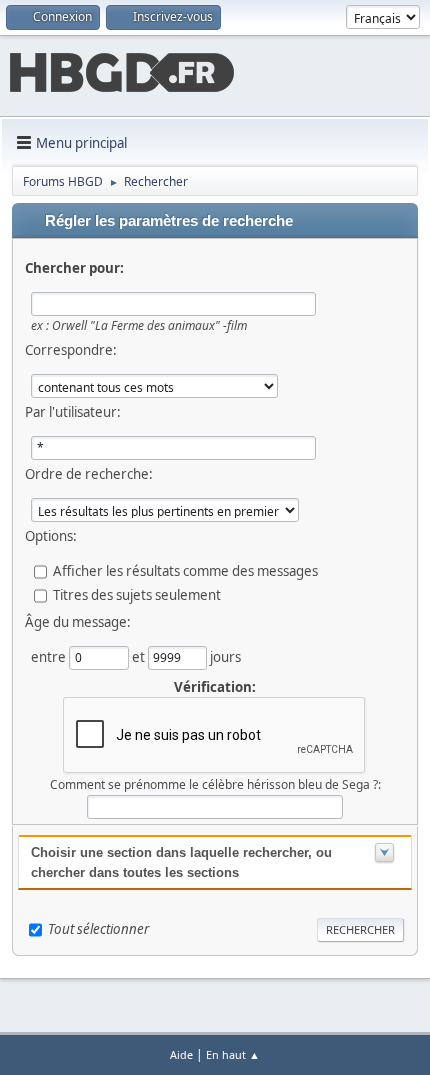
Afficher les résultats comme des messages (185, 571)
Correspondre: (71, 350)
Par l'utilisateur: (73, 412)
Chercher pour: (74, 268)
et (140, 657)
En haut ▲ (233, 1054)
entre (50, 657)
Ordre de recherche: (89, 474)
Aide (181, 1054)
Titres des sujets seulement (137, 595)
